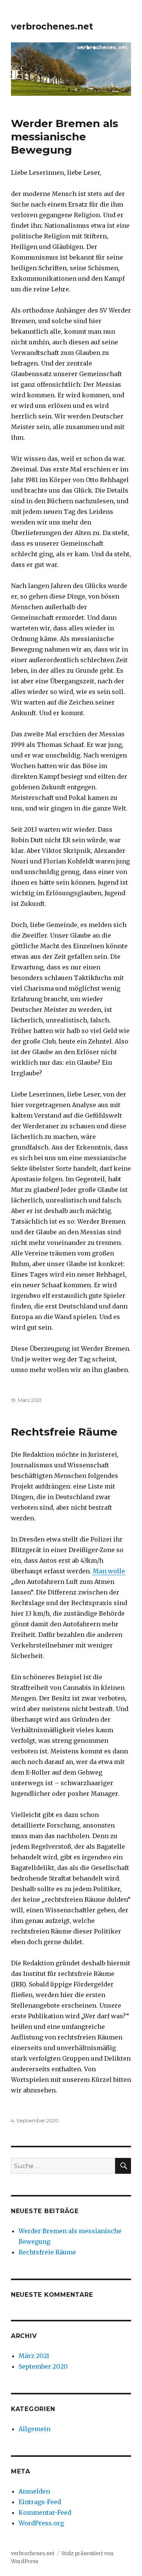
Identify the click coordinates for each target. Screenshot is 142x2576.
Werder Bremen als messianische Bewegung (65, 137)
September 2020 (43, 2366)
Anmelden (34, 2491)
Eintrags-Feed (40, 2502)
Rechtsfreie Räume (64, 1432)
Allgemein (34, 2429)
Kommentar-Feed (45, 2512)
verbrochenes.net (52, 26)
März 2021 (34, 2356)
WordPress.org (41, 2523)
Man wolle (109, 1571)
